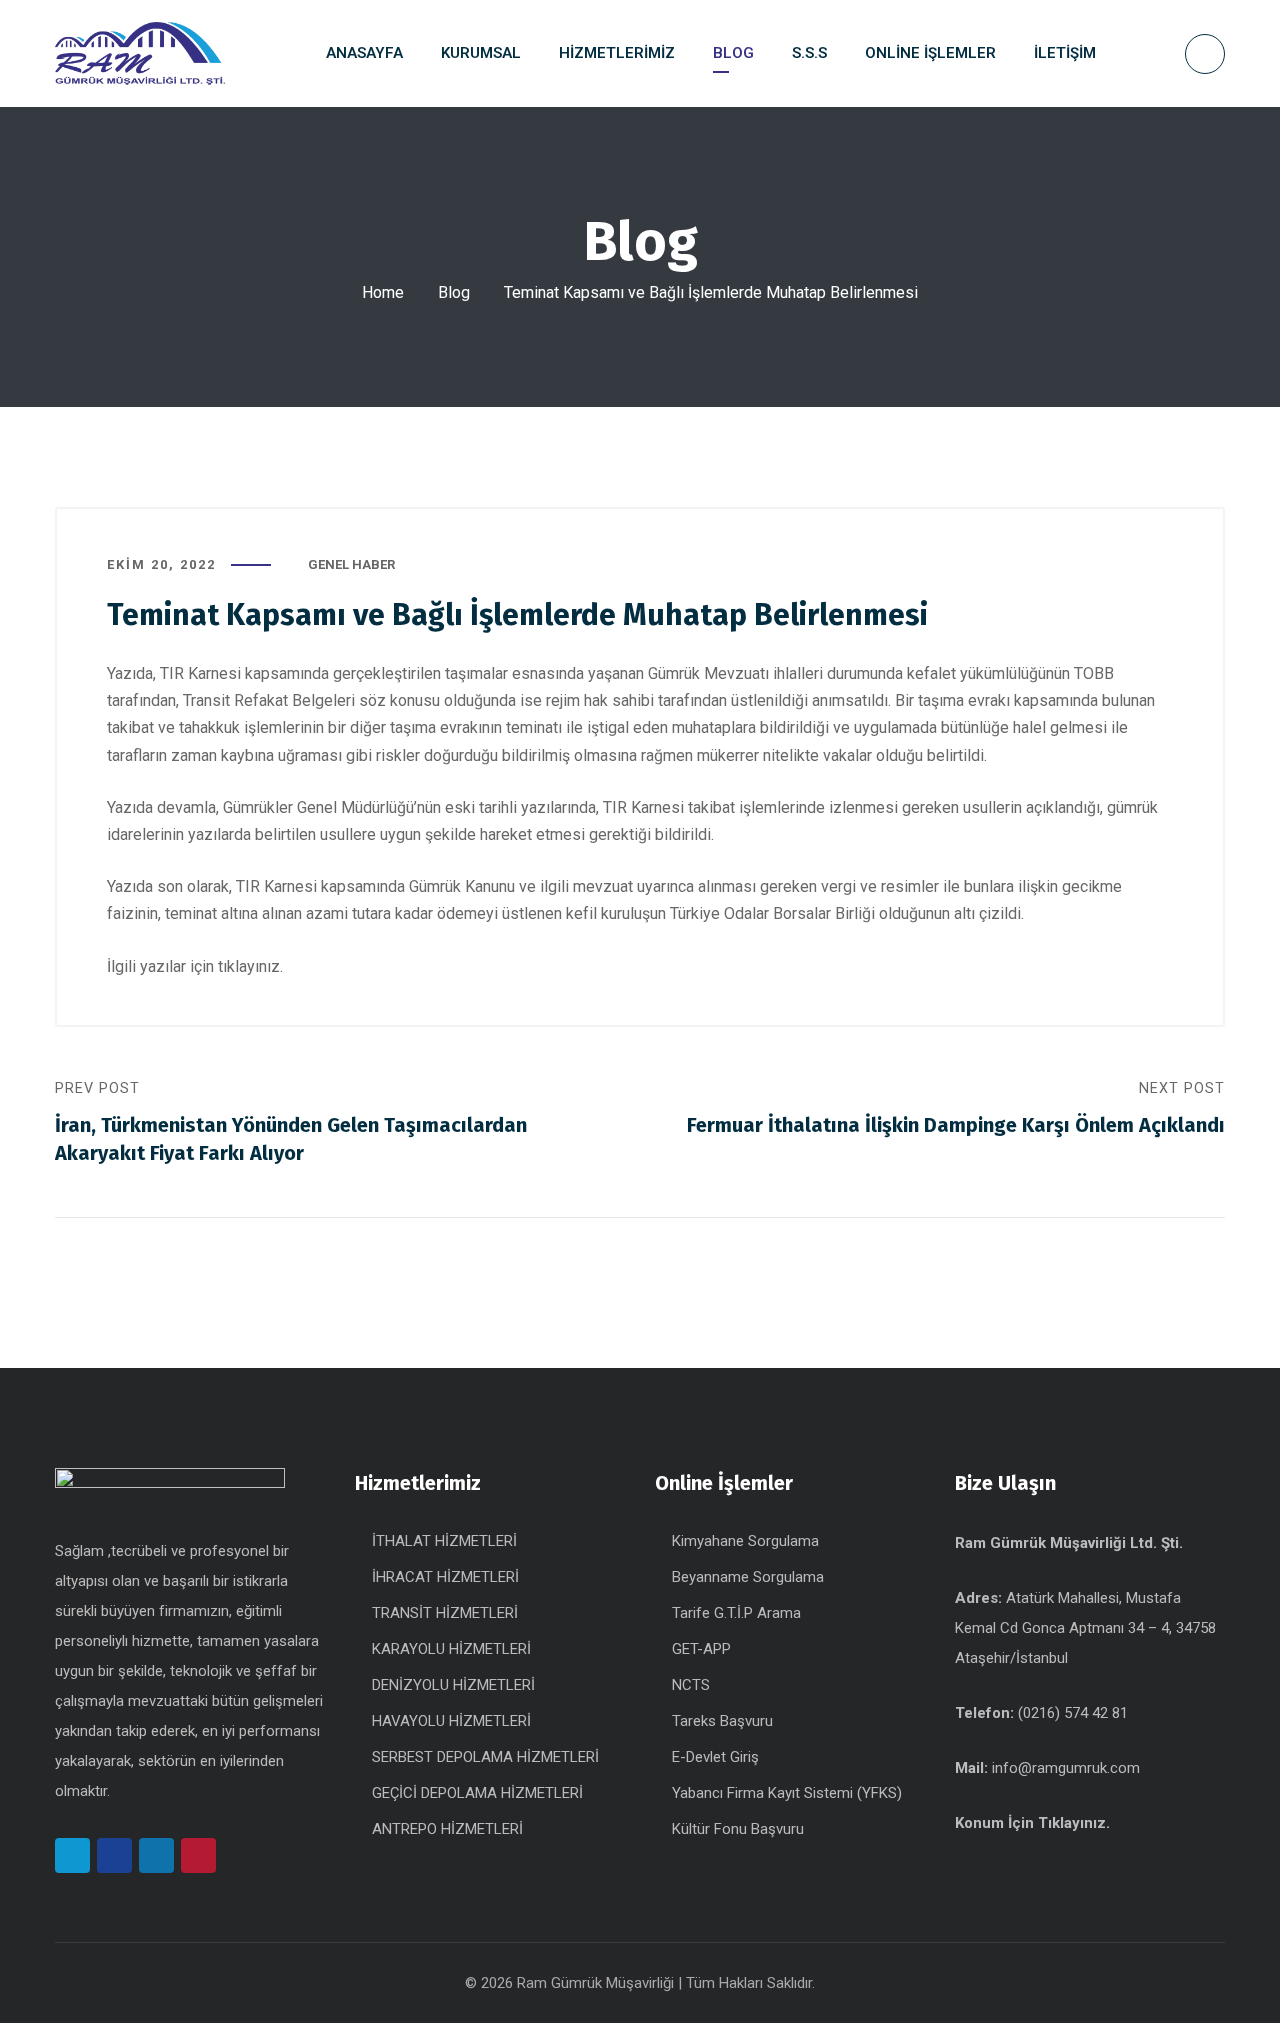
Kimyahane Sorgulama (745, 1541)
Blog (454, 292)
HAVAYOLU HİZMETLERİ (451, 1721)
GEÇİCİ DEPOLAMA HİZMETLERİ (477, 1793)
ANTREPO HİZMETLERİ (447, 1829)
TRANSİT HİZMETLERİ (445, 1613)
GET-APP (701, 1649)
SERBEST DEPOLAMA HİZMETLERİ (485, 1757)
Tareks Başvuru (722, 1721)
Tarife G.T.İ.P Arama (736, 1613)
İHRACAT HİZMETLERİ (445, 1577)
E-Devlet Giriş (715, 1757)
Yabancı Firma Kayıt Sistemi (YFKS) (787, 1793)
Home (383, 292)
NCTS (691, 1685)
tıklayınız (249, 966)
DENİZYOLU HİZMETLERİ (453, 1685)
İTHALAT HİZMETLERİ (444, 1541)
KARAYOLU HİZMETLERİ (451, 1649)
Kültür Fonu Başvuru (738, 1829)
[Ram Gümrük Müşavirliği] (140, 54)
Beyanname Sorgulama (748, 1577)
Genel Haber (351, 564)
